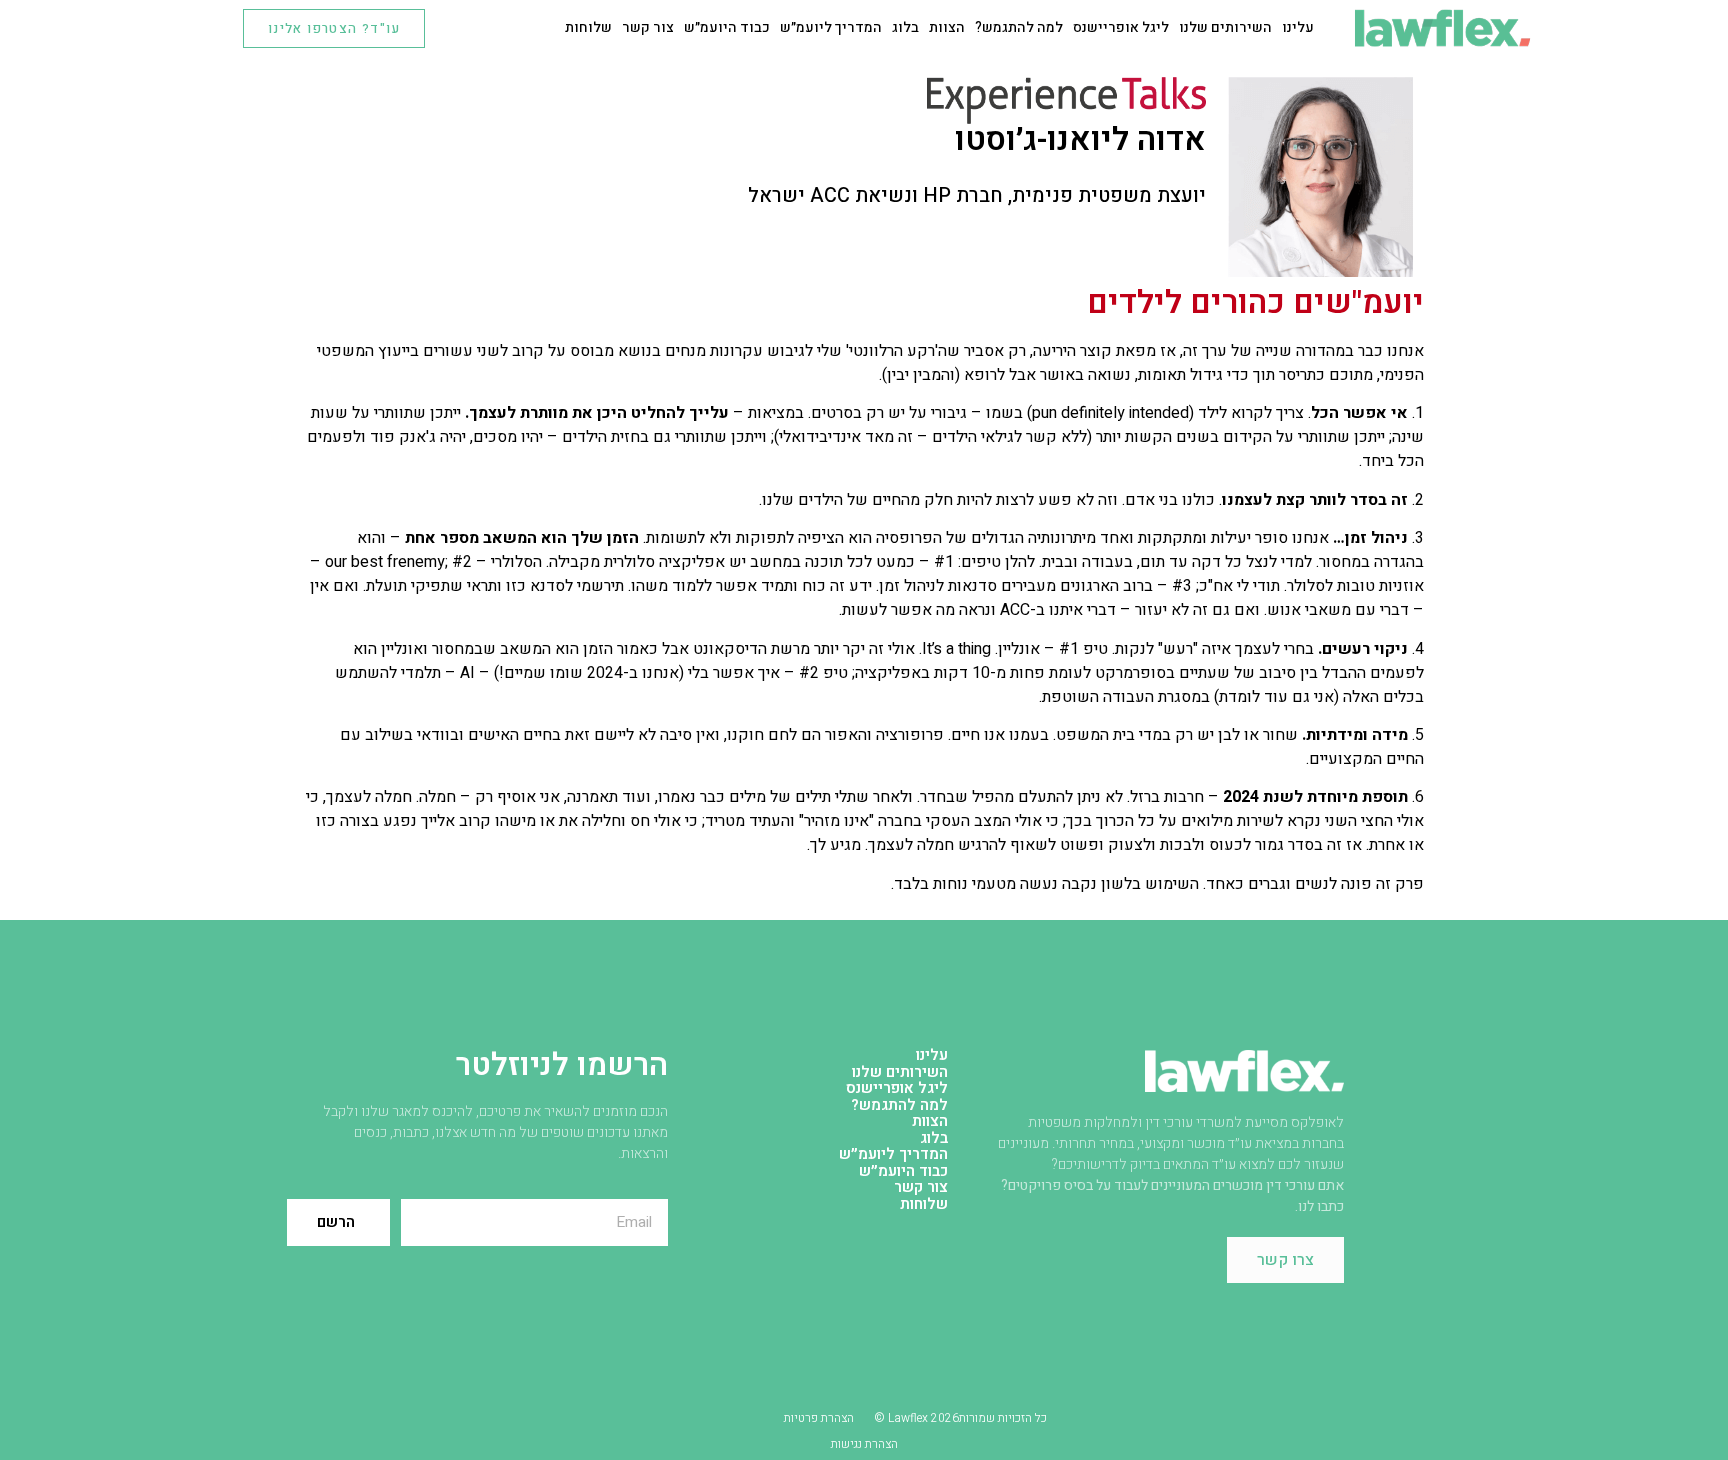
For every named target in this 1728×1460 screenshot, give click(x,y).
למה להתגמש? (1019, 27)
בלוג (905, 27)
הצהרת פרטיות (819, 1418)
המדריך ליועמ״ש (831, 27)
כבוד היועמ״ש (727, 27)
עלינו (1298, 27)
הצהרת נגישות (864, 1444)
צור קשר (648, 27)
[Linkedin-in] (493, 28)
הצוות (947, 27)
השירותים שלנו (1225, 27)
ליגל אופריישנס (1121, 27)
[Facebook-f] (461, 28)
